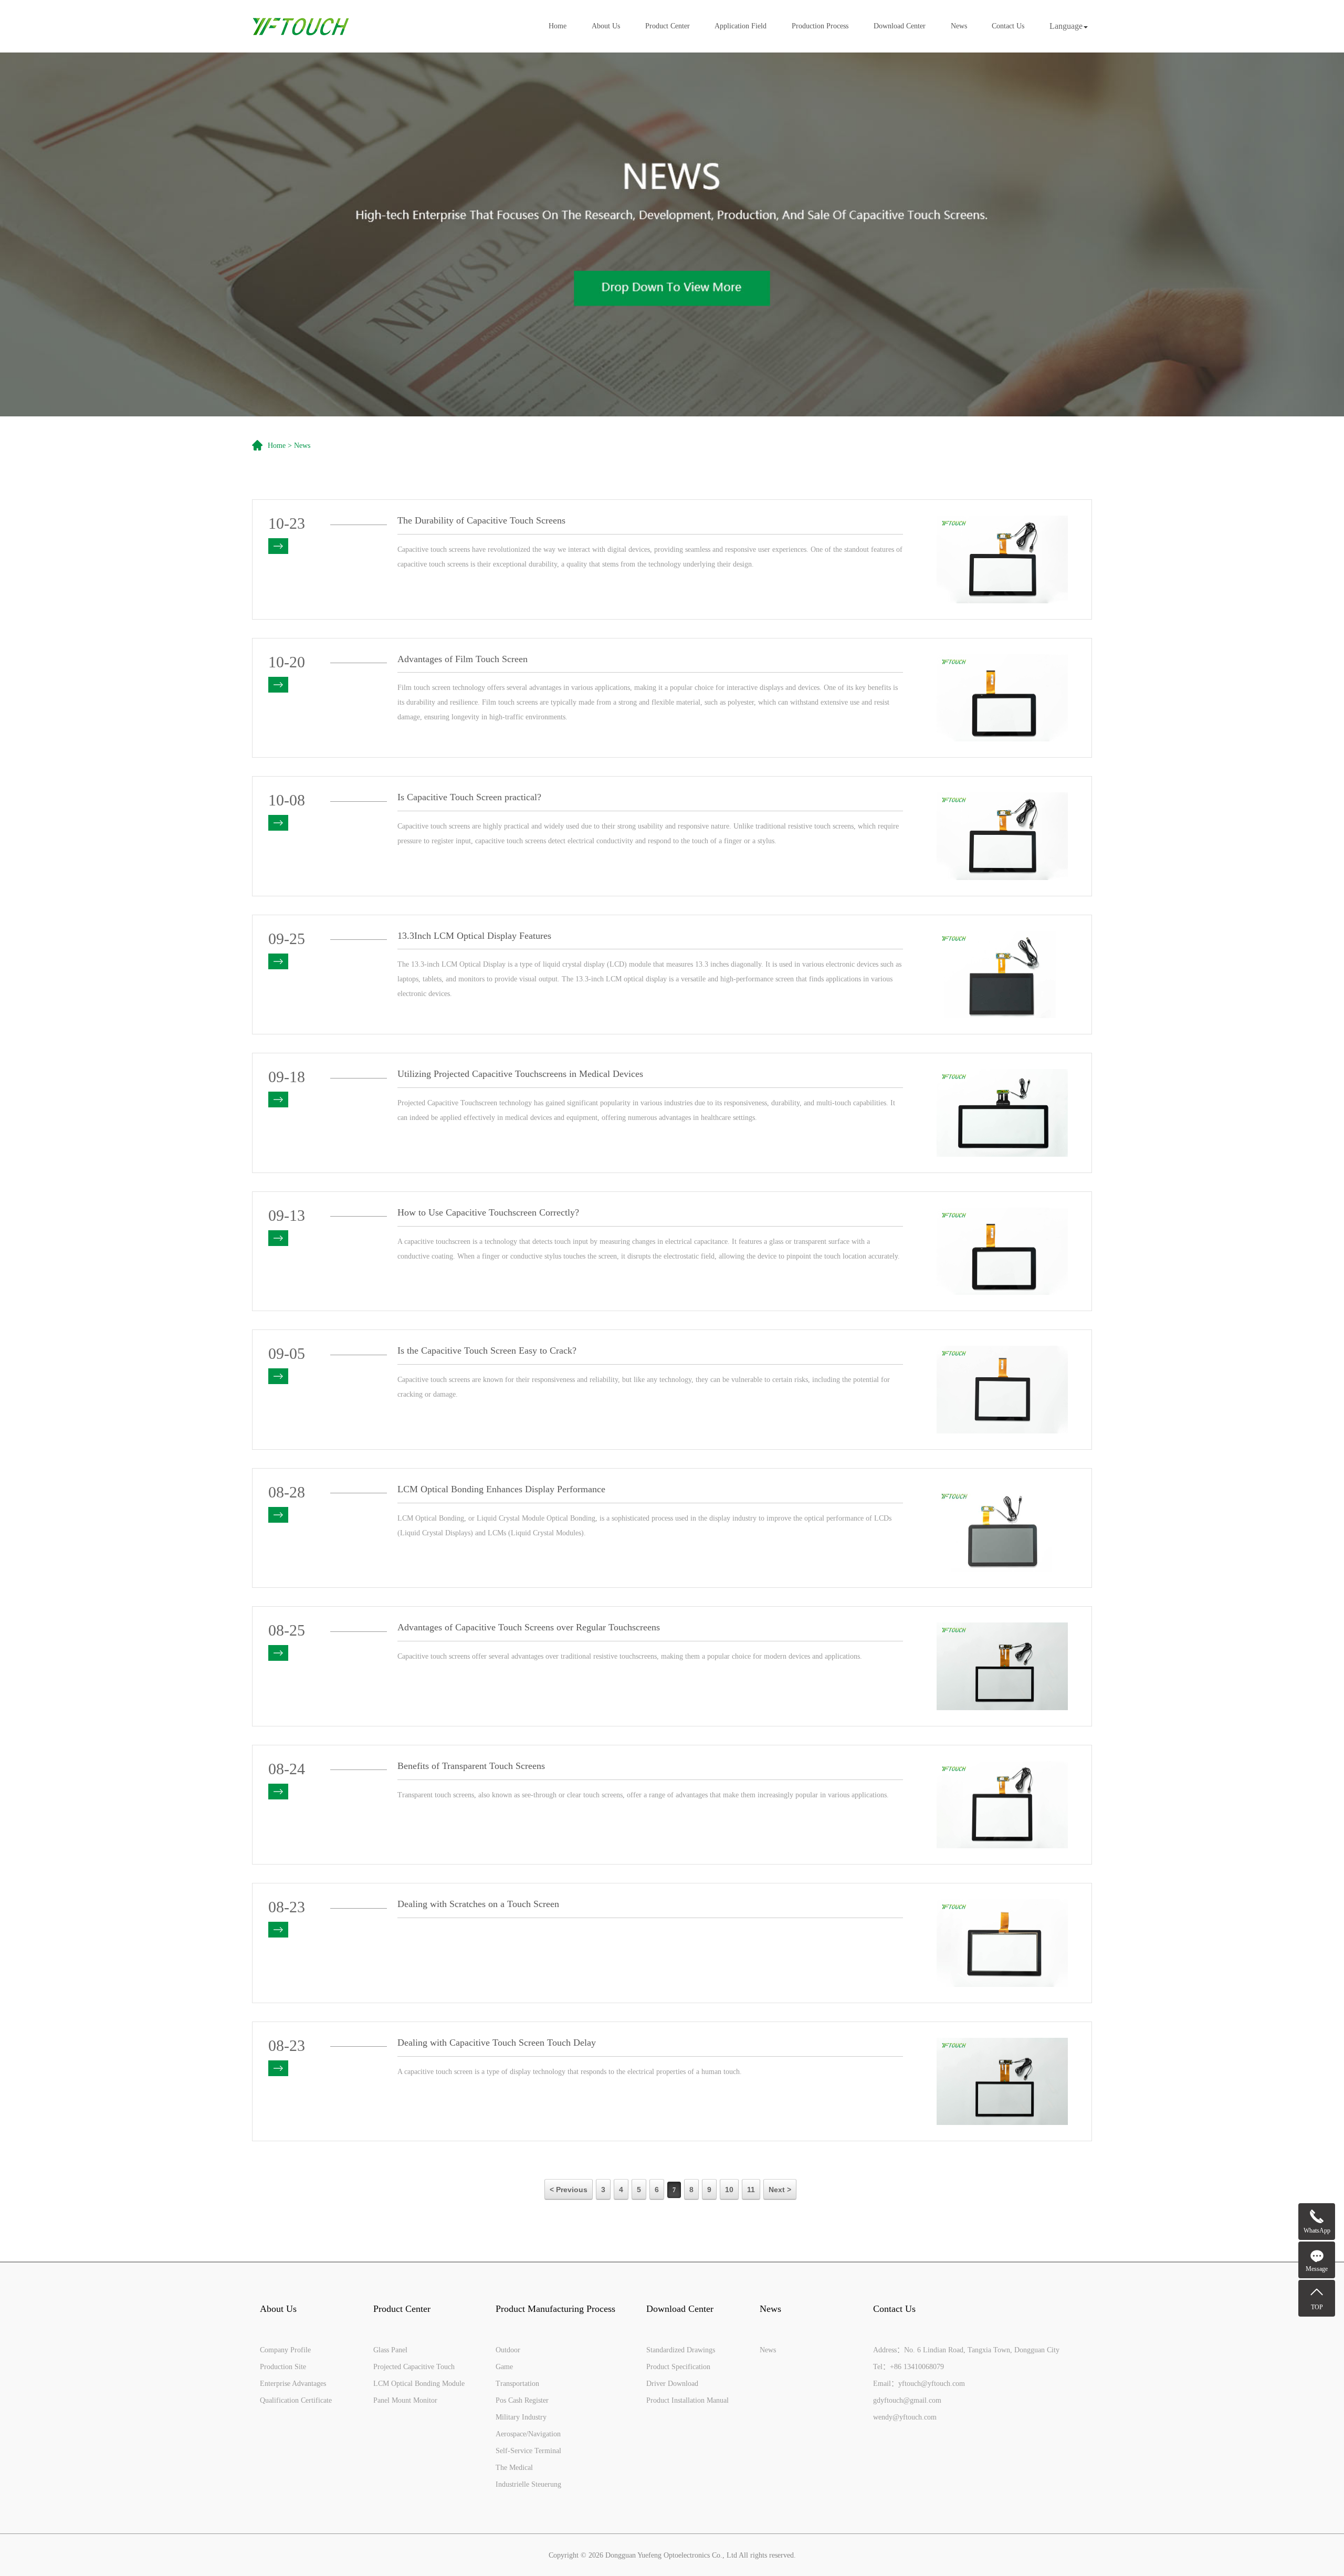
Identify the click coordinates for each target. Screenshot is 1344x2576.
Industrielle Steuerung (528, 2484)
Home (558, 26)
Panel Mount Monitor (405, 2400)
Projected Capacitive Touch (414, 2367)
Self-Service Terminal (528, 2451)
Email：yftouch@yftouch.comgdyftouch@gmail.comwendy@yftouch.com (919, 2400)
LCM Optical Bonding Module (419, 2384)
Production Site (283, 2367)
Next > (780, 2190)
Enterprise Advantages (293, 2384)
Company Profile (285, 2350)
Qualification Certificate (296, 2400)
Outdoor (508, 2350)
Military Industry (521, 2417)
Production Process (820, 26)
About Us (606, 26)
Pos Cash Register (522, 2400)
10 (729, 2190)
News (959, 26)
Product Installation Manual (687, 2400)
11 (751, 2190)
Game (504, 2367)
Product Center (668, 26)
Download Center (900, 26)
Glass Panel (390, 2350)
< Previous (569, 2190)
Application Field (741, 26)
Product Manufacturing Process (555, 2309)
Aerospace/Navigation (528, 2434)
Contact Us (1008, 26)
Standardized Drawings (681, 2350)
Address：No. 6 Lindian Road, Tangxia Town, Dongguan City (966, 2350)
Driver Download (672, 2384)
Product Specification (678, 2367)
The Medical (514, 2468)
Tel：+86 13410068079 (909, 2367)
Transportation (517, 2384)
